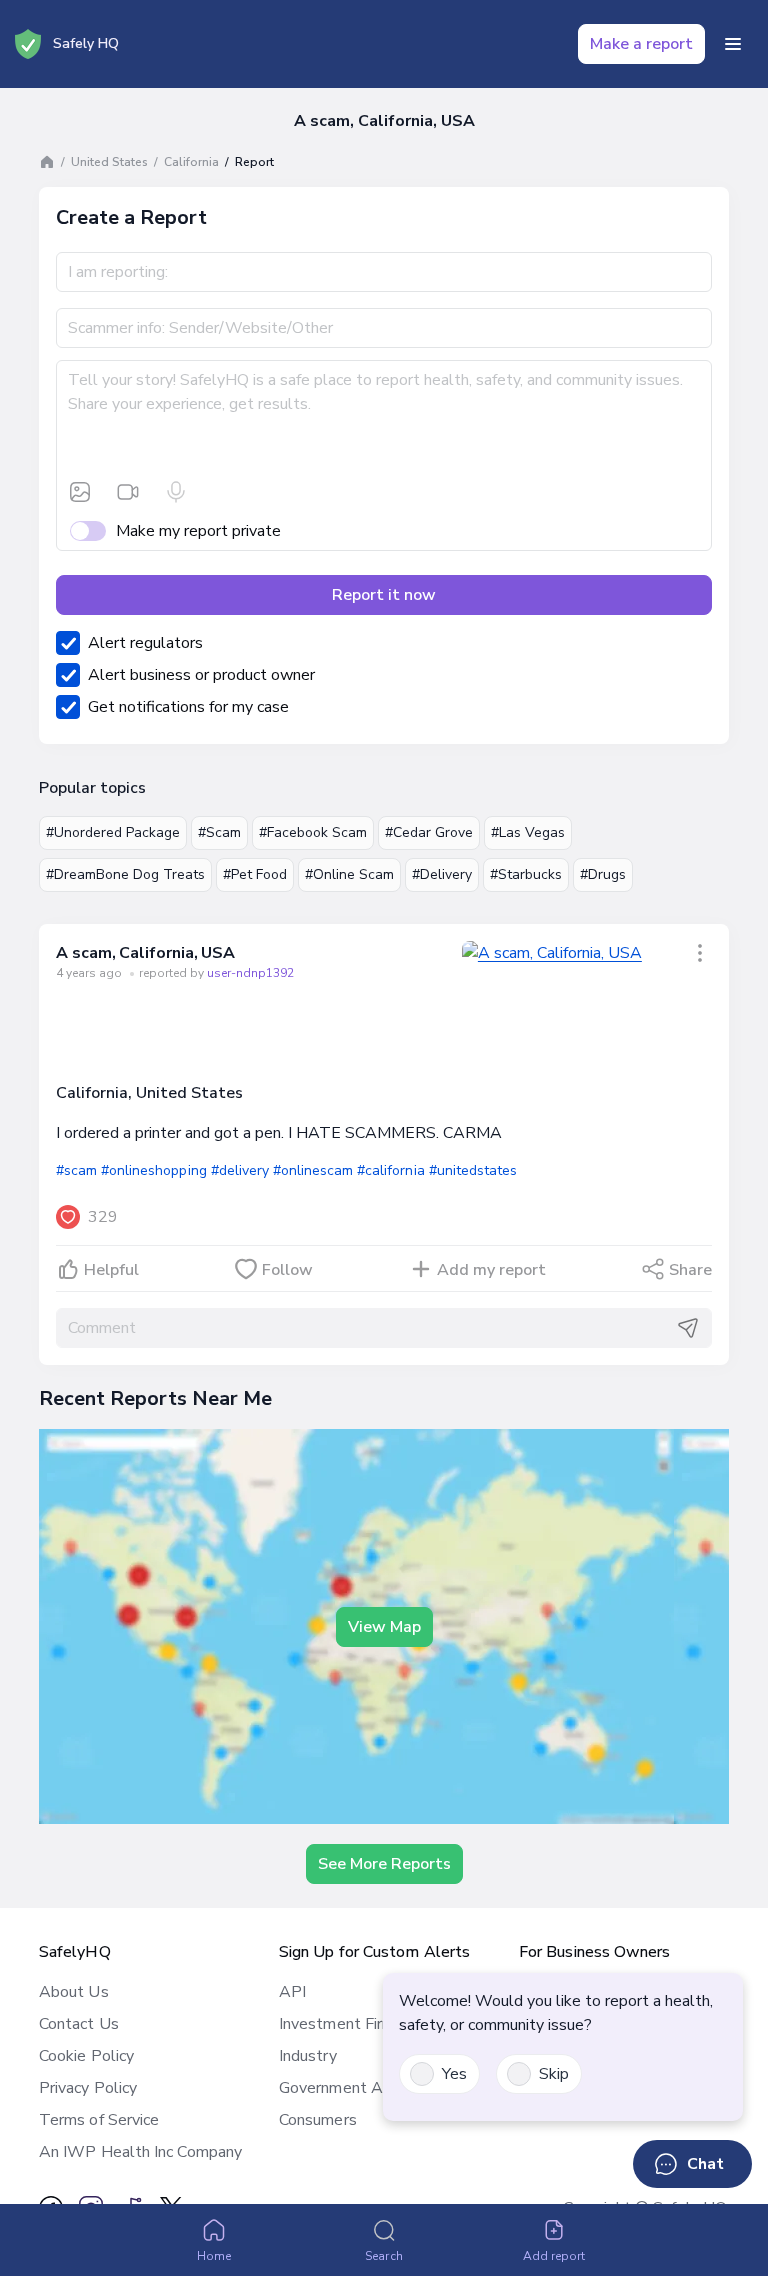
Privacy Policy (88, 2088)
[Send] (688, 1328)
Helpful (111, 1270)
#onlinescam (313, 1170)
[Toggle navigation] (733, 44)
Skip (554, 2074)
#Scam (219, 832)
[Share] (700, 953)
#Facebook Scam (313, 832)
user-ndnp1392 (250, 973)
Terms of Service (99, 2120)
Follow (287, 1270)
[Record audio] (176, 492)
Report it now (384, 595)
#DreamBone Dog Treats (125, 874)
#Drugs (603, 874)
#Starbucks (526, 874)
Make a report (641, 44)
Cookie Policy (86, 2056)
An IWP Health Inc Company (140, 2152)
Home (214, 2256)
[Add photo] (80, 492)
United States (109, 162)
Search (383, 2256)
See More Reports (384, 1864)
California (191, 162)
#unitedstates (473, 1170)
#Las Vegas (528, 832)
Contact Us (79, 2024)
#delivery (240, 1170)
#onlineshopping (153, 1170)
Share (690, 1270)
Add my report (491, 1270)
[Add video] (128, 492)
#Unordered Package (113, 832)
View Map (384, 1627)
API (292, 1992)
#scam (76, 1170)
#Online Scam (349, 874)
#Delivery (442, 874)
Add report (554, 2256)
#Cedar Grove (429, 832)
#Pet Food (255, 874)
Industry (308, 2056)
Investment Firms (341, 2024)
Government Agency (351, 2088)
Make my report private (198, 531)
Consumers (318, 2120)
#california (390, 1170)
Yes (454, 2074)
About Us (74, 1992)
